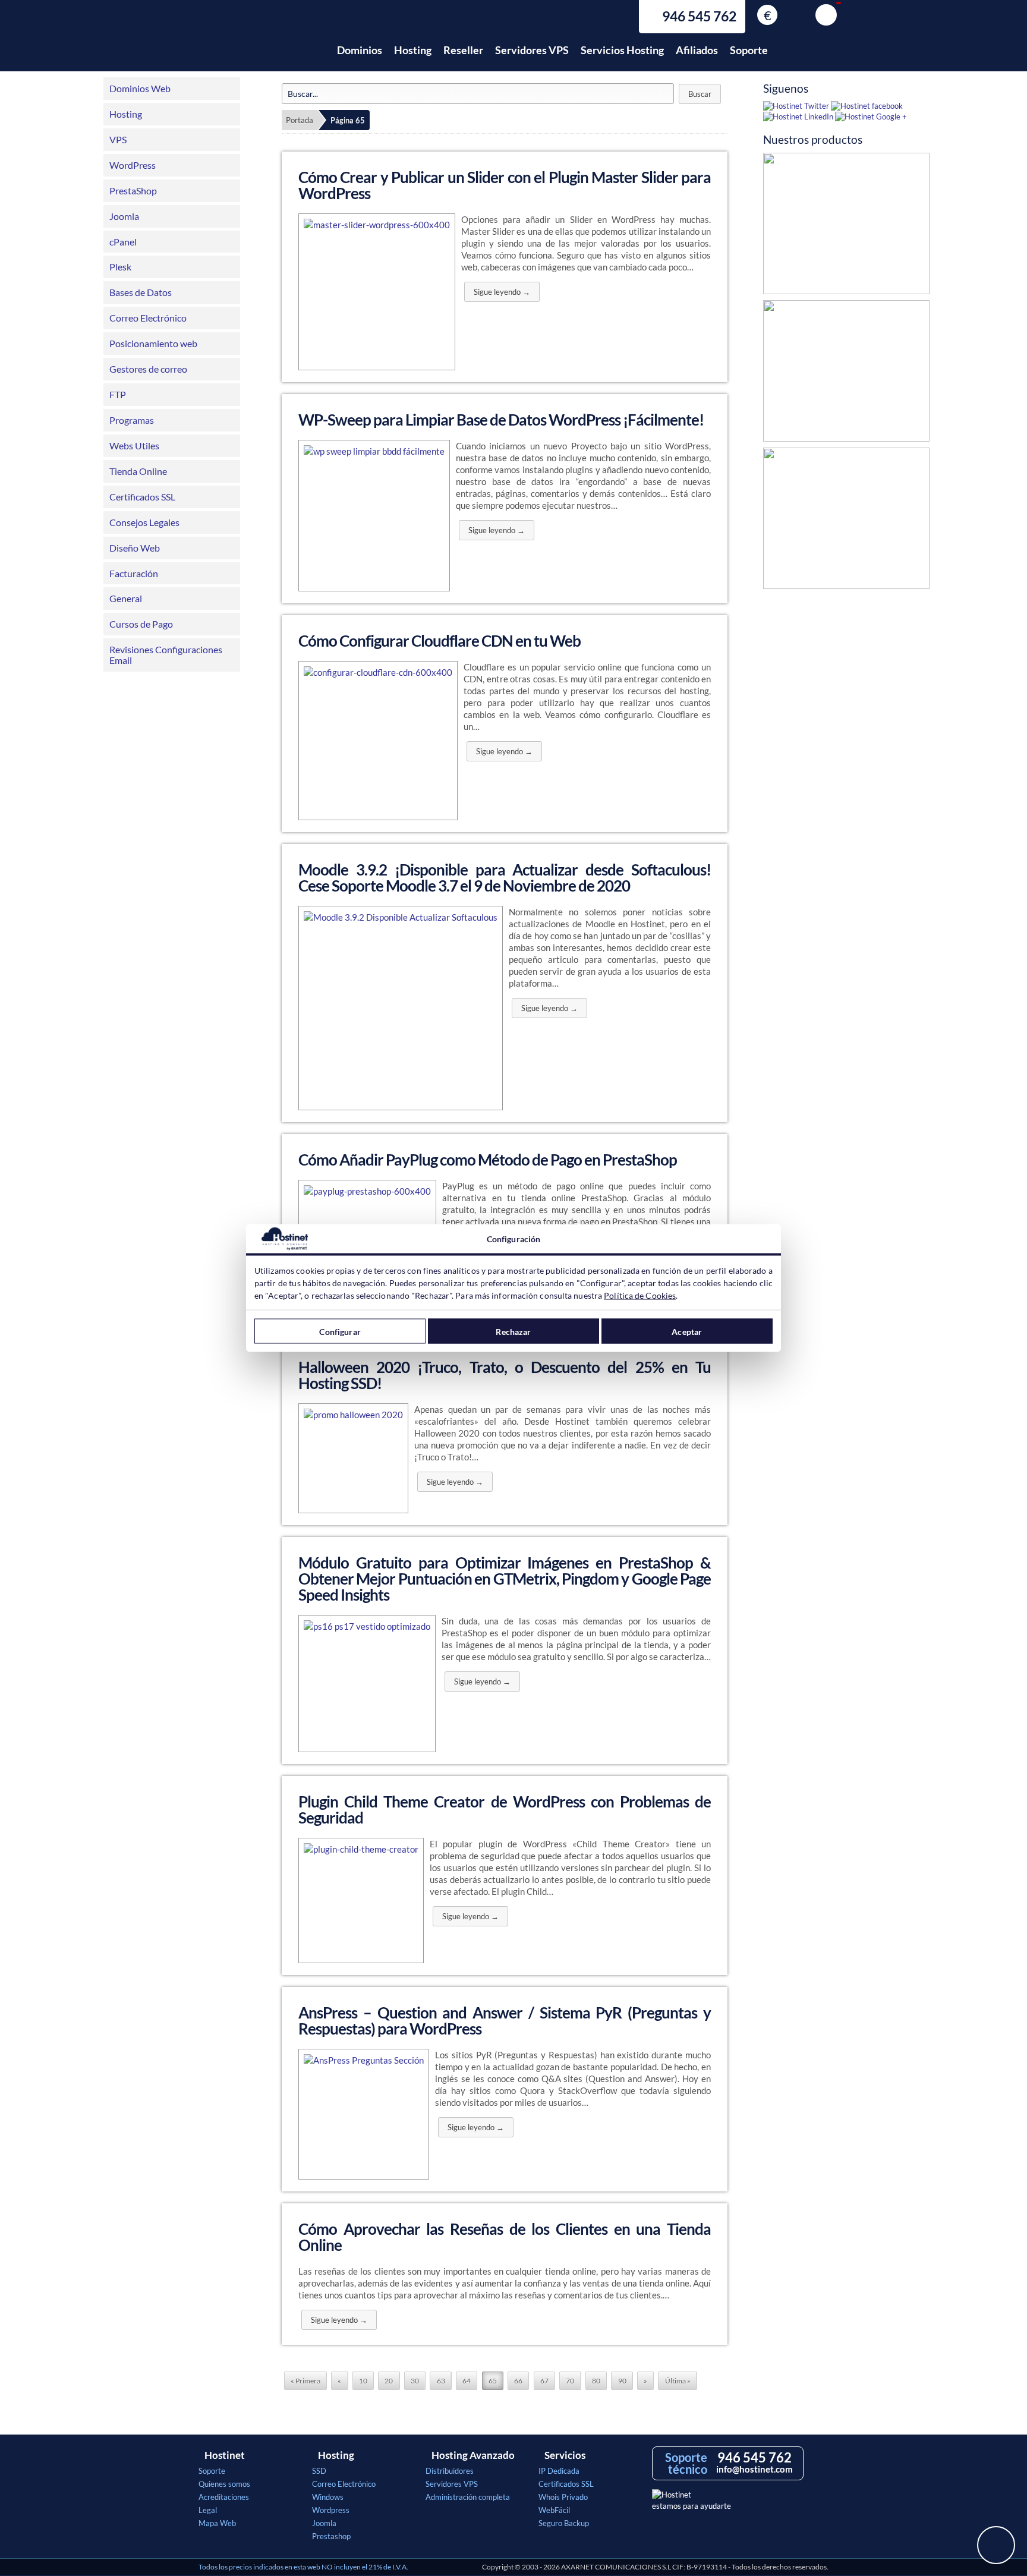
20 (389, 2381)
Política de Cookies (640, 1295)
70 (570, 2381)
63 (441, 2381)
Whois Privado (563, 2497)
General (126, 598)
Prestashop (331, 2536)
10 (363, 2381)
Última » (678, 2381)
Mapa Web (217, 2523)
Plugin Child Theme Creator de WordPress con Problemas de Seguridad (505, 1810)
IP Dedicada (559, 2471)
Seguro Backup (564, 2523)
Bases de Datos (141, 292)
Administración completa (468, 2497)
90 (622, 2381)
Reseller (463, 50)
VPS (118, 139)
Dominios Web (140, 88)
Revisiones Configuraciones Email (166, 655)
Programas (132, 420)
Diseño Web (135, 548)
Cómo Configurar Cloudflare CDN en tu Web (440, 641)
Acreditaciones (224, 2497)
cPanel (123, 242)
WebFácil (554, 2510)
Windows (328, 2497)
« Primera (305, 2381)
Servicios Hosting (622, 50)
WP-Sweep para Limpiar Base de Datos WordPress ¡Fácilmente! (501, 420)
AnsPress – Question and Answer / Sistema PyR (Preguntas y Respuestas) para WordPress (505, 2021)
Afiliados (697, 50)
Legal (208, 2510)
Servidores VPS (532, 50)
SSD (319, 2471)
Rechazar (513, 1331)
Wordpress (331, 2510)
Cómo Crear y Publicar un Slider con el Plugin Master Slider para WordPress (505, 185)
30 (415, 2381)
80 (596, 2381)
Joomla (124, 216)
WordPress (133, 165)
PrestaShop (133, 190)
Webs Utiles (134, 445)
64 (467, 2381)
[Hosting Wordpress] (846, 226)
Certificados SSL (142, 497)
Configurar (340, 1331)
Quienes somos (224, 2484)
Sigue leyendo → (502, 292)
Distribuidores (450, 2471)
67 (544, 2381)
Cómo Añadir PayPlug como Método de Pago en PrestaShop (488, 1160)
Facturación (134, 573)
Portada (300, 120)
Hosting (413, 50)
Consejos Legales (144, 522)
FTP (118, 394)
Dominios (360, 50)
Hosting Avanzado (473, 2455)
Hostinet (251, 43)
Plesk (120, 267)
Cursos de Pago (141, 624)
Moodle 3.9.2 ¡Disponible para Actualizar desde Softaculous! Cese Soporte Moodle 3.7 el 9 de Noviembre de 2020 (505, 878)
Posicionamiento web (153, 343)
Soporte (749, 50)
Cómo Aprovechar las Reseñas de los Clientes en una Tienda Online (505, 2237)
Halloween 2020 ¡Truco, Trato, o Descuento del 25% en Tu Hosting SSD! (505, 1375)
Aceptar (687, 1331)
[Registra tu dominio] (846, 521)
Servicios (565, 2455)
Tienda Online (138, 471)
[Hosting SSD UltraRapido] (846, 374)
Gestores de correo (148, 369)
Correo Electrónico (148, 318)
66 (518, 2381)
